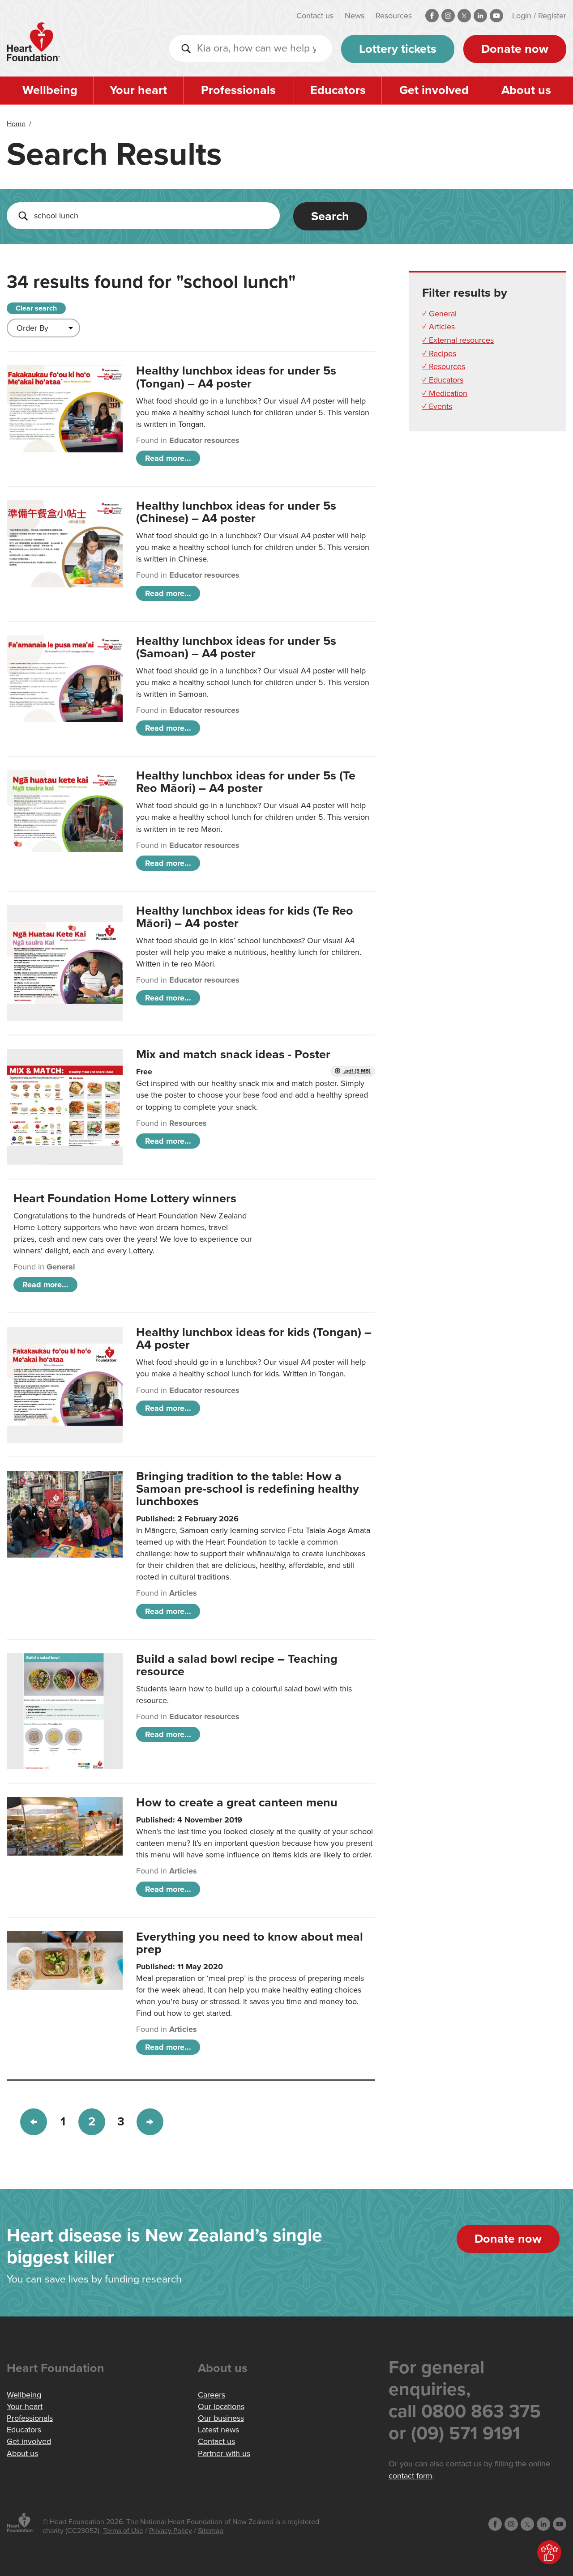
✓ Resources (444, 366)
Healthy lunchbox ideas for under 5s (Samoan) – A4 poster (236, 647)
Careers (212, 2395)
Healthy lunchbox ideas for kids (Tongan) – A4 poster (254, 1339)
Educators (338, 90)
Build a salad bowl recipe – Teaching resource (237, 1665)
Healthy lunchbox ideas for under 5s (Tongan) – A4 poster (236, 377)
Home (16, 124)
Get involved (434, 90)
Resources (394, 16)
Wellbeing (50, 90)
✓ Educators (443, 380)
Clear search (36, 308)
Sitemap (211, 2531)
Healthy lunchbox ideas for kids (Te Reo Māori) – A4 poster (245, 917)
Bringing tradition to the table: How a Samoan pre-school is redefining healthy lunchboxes (248, 1489)
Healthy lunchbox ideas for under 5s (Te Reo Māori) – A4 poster (246, 782)
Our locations (221, 2406)
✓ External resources (458, 340)
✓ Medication (445, 393)
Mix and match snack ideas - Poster (233, 1054)
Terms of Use (123, 2531)
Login (522, 16)
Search (330, 216)
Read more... (168, 458)
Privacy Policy (171, 2531)
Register (552, 16)
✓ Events (437, 406)
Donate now (515, 49)
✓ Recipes (439, 353)
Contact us (315, 16)
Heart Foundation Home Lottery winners (125, 1199)
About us (526, 90)
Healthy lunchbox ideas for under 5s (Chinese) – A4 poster (236, 512)
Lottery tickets (398, 49)
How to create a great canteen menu (237, 1803)
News (355, 16)
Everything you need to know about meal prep (250, 1943)
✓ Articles (438, 327)
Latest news (218, 2430)
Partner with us (224, 2453)
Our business (221, 2418)
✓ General (439, 314)
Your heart (138, 90)
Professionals (238, 90)
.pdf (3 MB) (357, 1071)
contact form (411, 2476)
